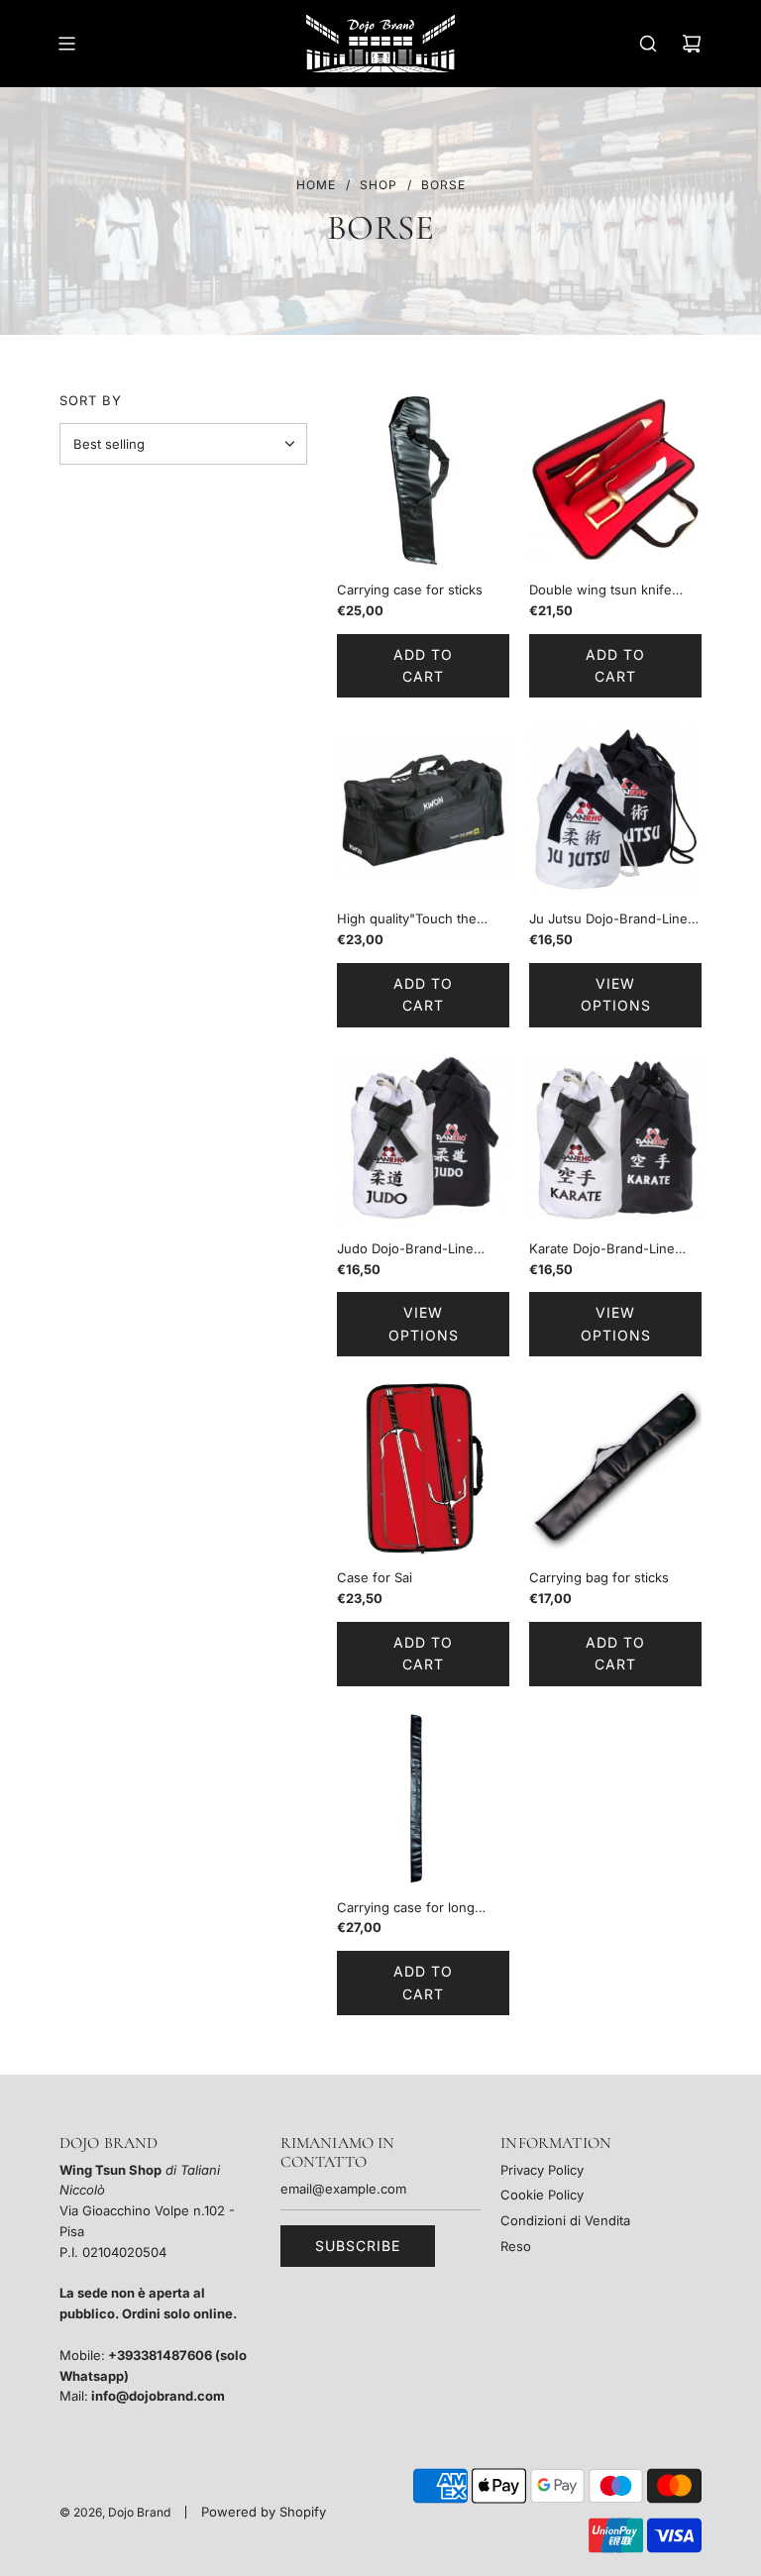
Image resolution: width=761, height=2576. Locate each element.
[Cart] (692, 44)
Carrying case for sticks (410, 590)
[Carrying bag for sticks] (615, 1468)
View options (616, 994)
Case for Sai (375, 1577)
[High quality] (423, 809)
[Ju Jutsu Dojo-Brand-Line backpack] (615, 809)
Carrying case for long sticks (406, 1909)
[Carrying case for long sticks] (423, 1798)
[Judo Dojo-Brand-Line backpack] (423, 1139)
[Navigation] (66, 44)
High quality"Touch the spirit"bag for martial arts (412, 920)
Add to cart (423, 665)
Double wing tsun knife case (600, 591)
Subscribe (358, 2246)
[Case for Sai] (423, 1468)
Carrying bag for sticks (599, 1577)
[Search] (648, 44)
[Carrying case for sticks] (423, 481)
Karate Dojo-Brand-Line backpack (602, 1250)
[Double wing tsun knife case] (615, 481)
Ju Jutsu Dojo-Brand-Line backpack (608, 920)
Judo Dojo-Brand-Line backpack (405, 1250)
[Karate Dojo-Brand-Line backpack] (615, 1139)
